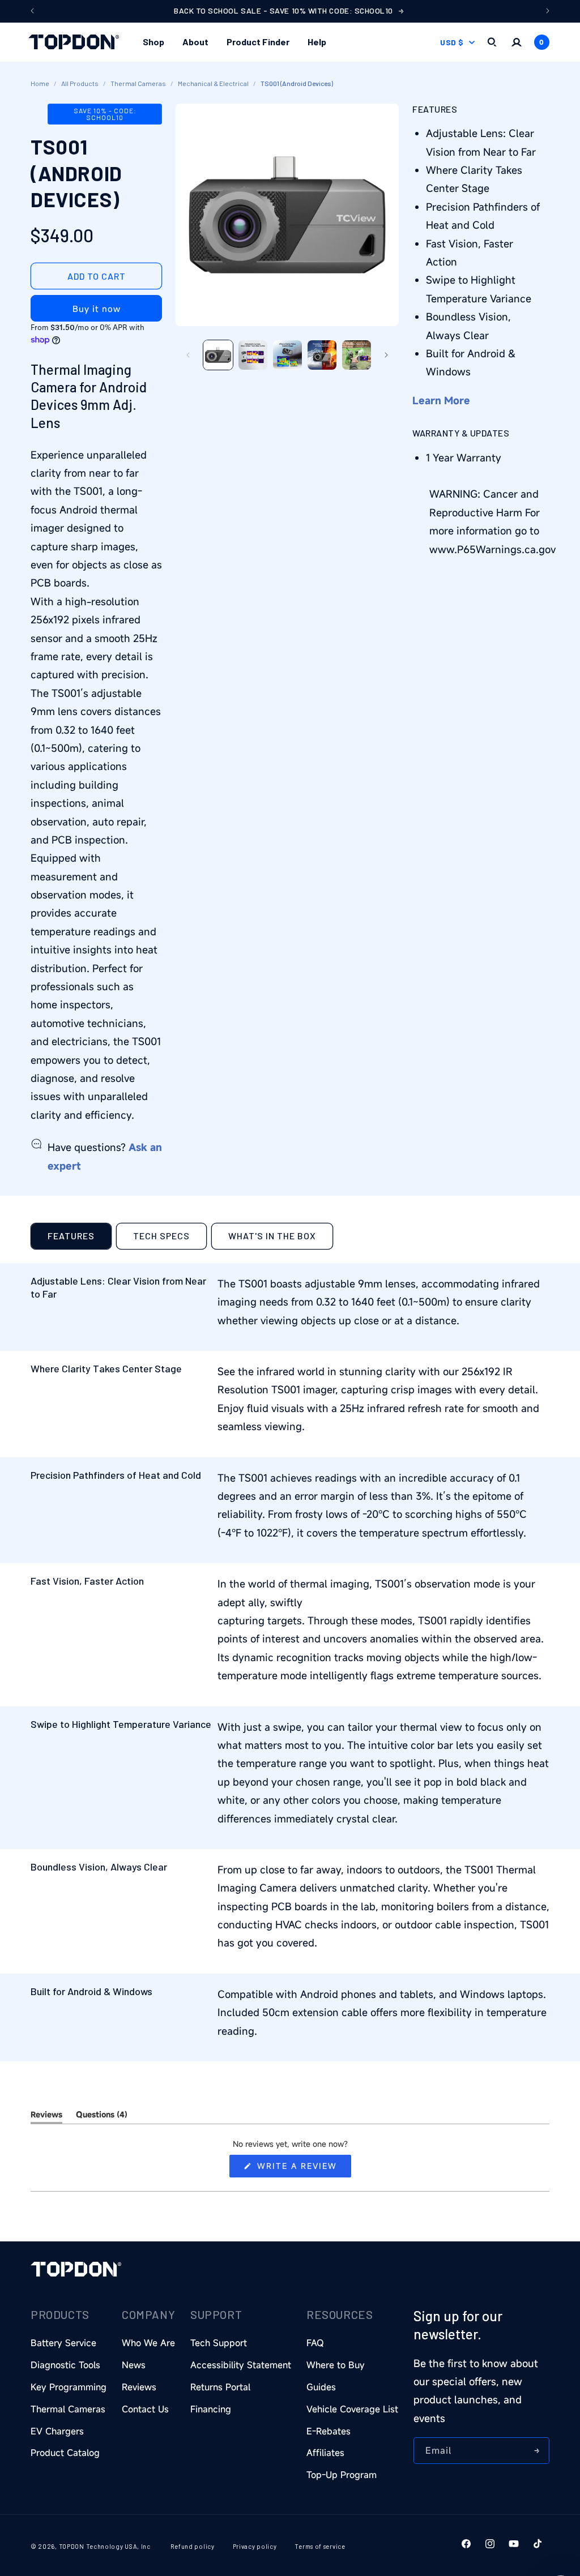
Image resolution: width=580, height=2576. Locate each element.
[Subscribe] (536, 2451)
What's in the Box (272, 1236)
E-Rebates (329, 2431)
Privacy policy (255, 2546)
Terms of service (320, 2546)
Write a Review (302, 2169)
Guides (321, 2387)
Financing (211, 2409)
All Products (80, 83)
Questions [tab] (102, 2116)
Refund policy (193, 2546)
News (134, 2365)
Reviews (139, 2387)
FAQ (315, 2343)
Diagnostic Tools (65, 2365)
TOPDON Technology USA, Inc (105, 2546)
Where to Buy (336, 2365)
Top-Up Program (342, 2475)
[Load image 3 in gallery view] (287, 355)
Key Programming (69, 2387)
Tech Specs (161, 1236)
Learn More (441, 400)
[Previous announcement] (32, 11)
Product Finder (258, 42)
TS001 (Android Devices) (297, 83)
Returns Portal (220, 2387)
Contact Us (145, 2409)
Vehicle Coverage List (352, 2409)
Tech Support (219, 2343)
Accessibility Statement (241, 2365)
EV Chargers (57, 2431)
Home (40, 83)
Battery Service (63, 2343)
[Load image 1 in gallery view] (218, 355)
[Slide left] (188, 355)
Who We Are (148, 2343)
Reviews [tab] (46, 2116)
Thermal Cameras (138, 83)
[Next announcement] (548, 11)
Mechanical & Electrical (213, 83)
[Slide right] (386, 355)
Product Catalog (65, 2453)
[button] (153, 42)
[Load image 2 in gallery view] (253, 355)
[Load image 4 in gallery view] (322, 355)
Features (71, 1236)
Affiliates (325, 2453)
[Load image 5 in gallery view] (357, 355)
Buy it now (97, 309)
